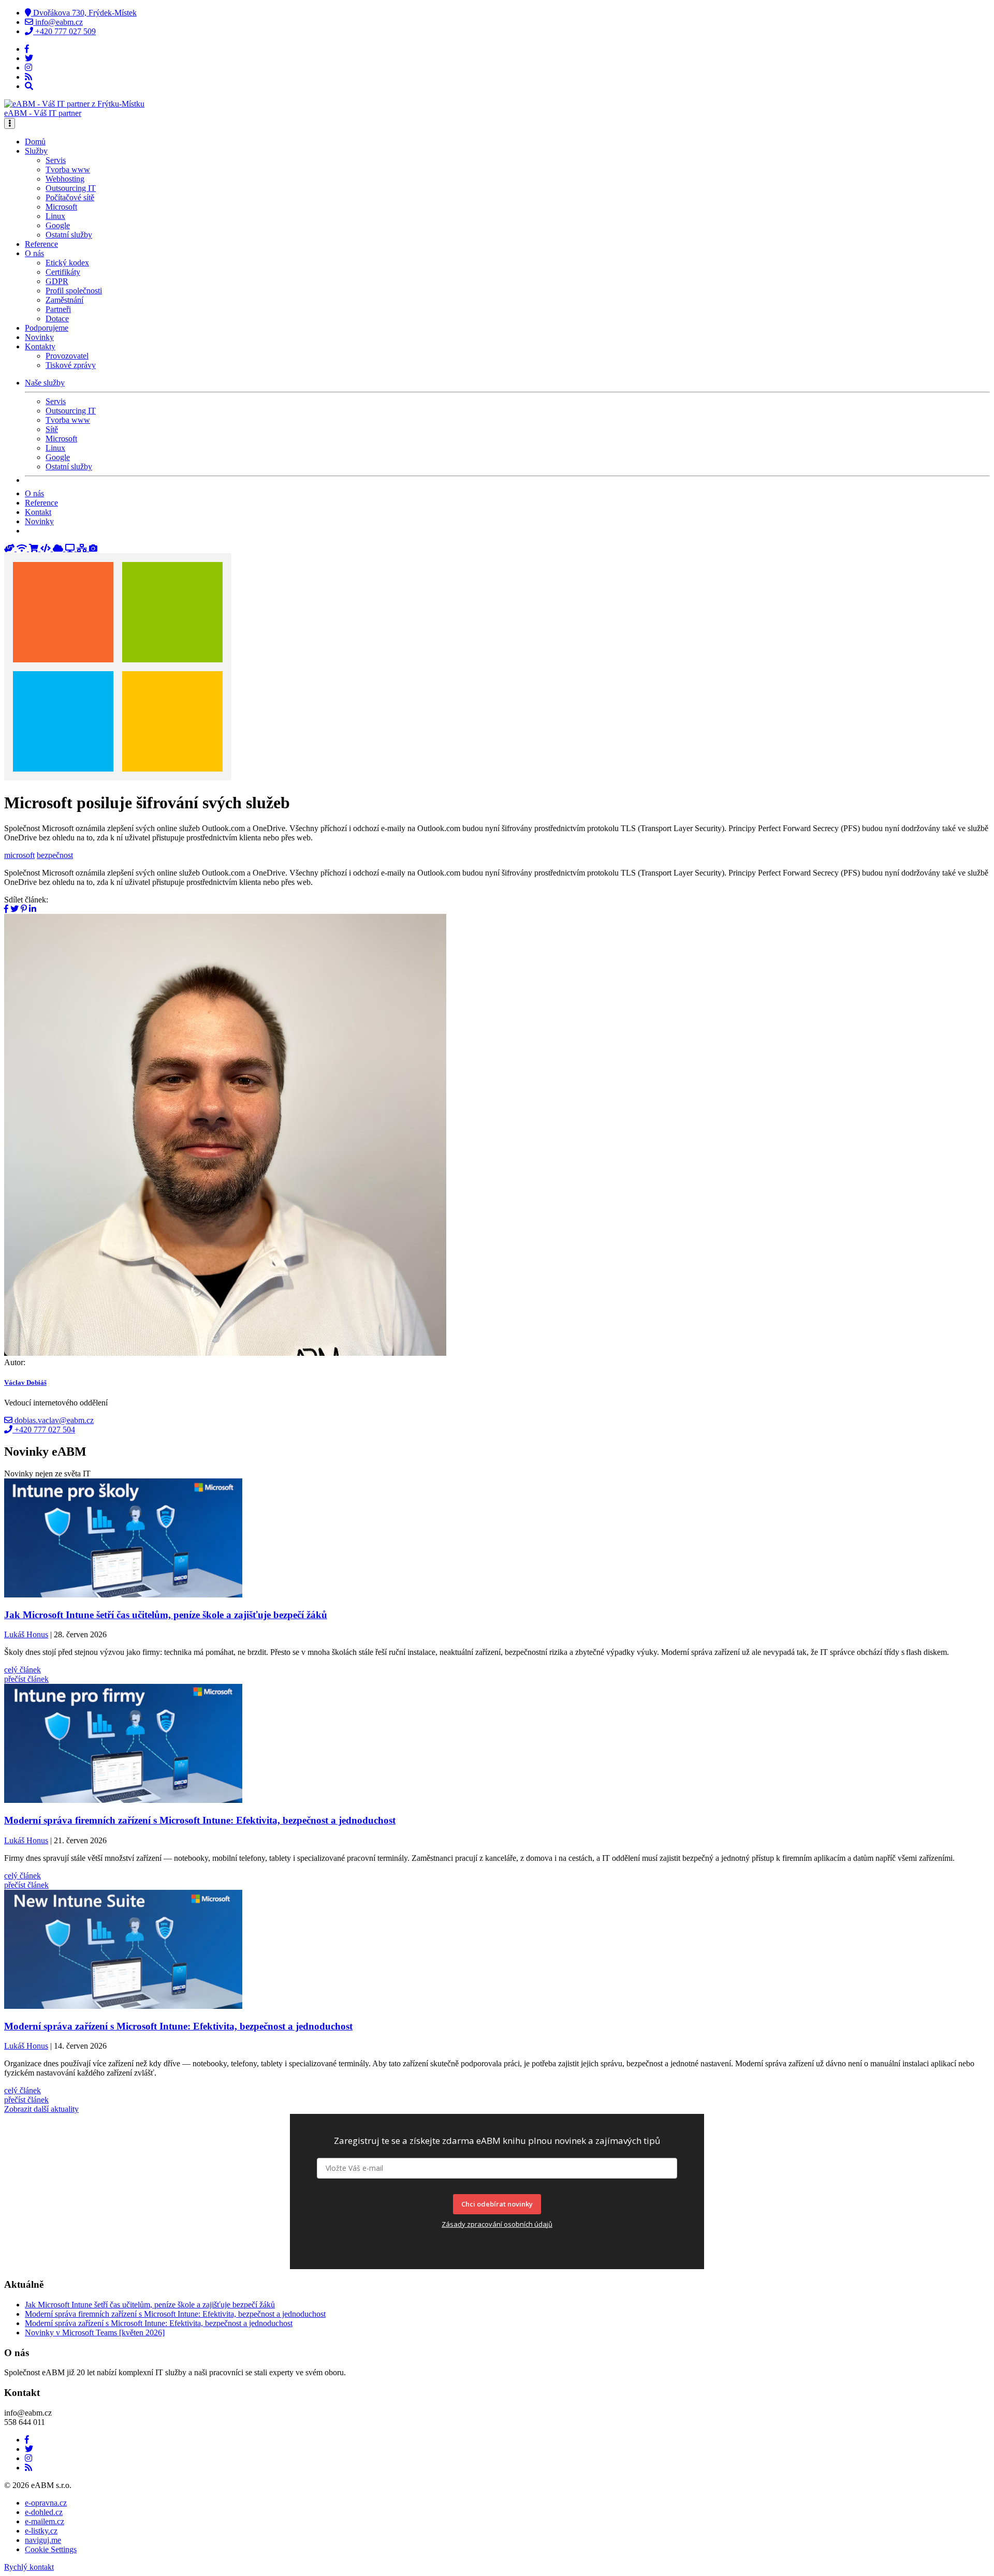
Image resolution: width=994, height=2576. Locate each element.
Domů (35, 142)
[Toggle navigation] (10, 123)
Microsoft (61, 207)
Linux (55, 216)
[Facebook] (27, 49)
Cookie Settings (51, 2549)
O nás (34, 493)
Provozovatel (67, 356)
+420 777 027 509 (64, 31)
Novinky (39, 337)
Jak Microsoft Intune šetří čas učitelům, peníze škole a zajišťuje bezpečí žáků (150, 2305)
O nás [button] (34, 253)
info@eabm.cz (58, 22)
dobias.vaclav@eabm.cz (53, 1420)
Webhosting (65, 179)
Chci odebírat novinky (497, 2204)
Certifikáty (63, 272)
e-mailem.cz (45, 2521)
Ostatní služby (69, 235)
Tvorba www (68, 169)
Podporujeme (47, 328)
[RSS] (28, 77)
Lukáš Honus (26, 1634)
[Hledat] (29, 86)
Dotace (57, 319)
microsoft (19, 855)
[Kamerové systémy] (93, 548)
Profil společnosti (74, 291)
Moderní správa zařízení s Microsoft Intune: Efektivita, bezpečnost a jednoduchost (159, 2323)
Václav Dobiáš (25, 1382)
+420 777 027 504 (44, 1430)
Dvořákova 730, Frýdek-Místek (84, 13)
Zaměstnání (64, 300)
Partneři (58, 309)
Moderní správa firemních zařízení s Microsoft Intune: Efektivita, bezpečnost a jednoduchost (175, 2314)
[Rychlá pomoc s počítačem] (10, 548)
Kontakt (38, 512)
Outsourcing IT (71, 188)
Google (58, 225)
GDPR (57, 281)
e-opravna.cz (46, 2503)
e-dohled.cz (44, 2512)
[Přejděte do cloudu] (59, 548)
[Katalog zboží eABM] (35, 548)
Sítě (52, 429)
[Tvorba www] (47, 548)
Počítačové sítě (70, 197)
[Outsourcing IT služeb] (71, 548)
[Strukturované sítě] (83, 548)
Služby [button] (36, 151)
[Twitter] (29, 58)
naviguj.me (43, 2540)
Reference (41, 244)
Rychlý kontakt (29, 2567)
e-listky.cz (41, 2531)
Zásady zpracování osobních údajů (497, 2224)
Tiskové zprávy (71, 365)
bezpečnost (55, 855)
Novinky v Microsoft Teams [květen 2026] (95, 2333)
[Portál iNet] (23, 548)
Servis (56, 160)
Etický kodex (67, 263)
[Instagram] (28, 68)
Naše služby (45, 383)
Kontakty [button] (40, 346)
